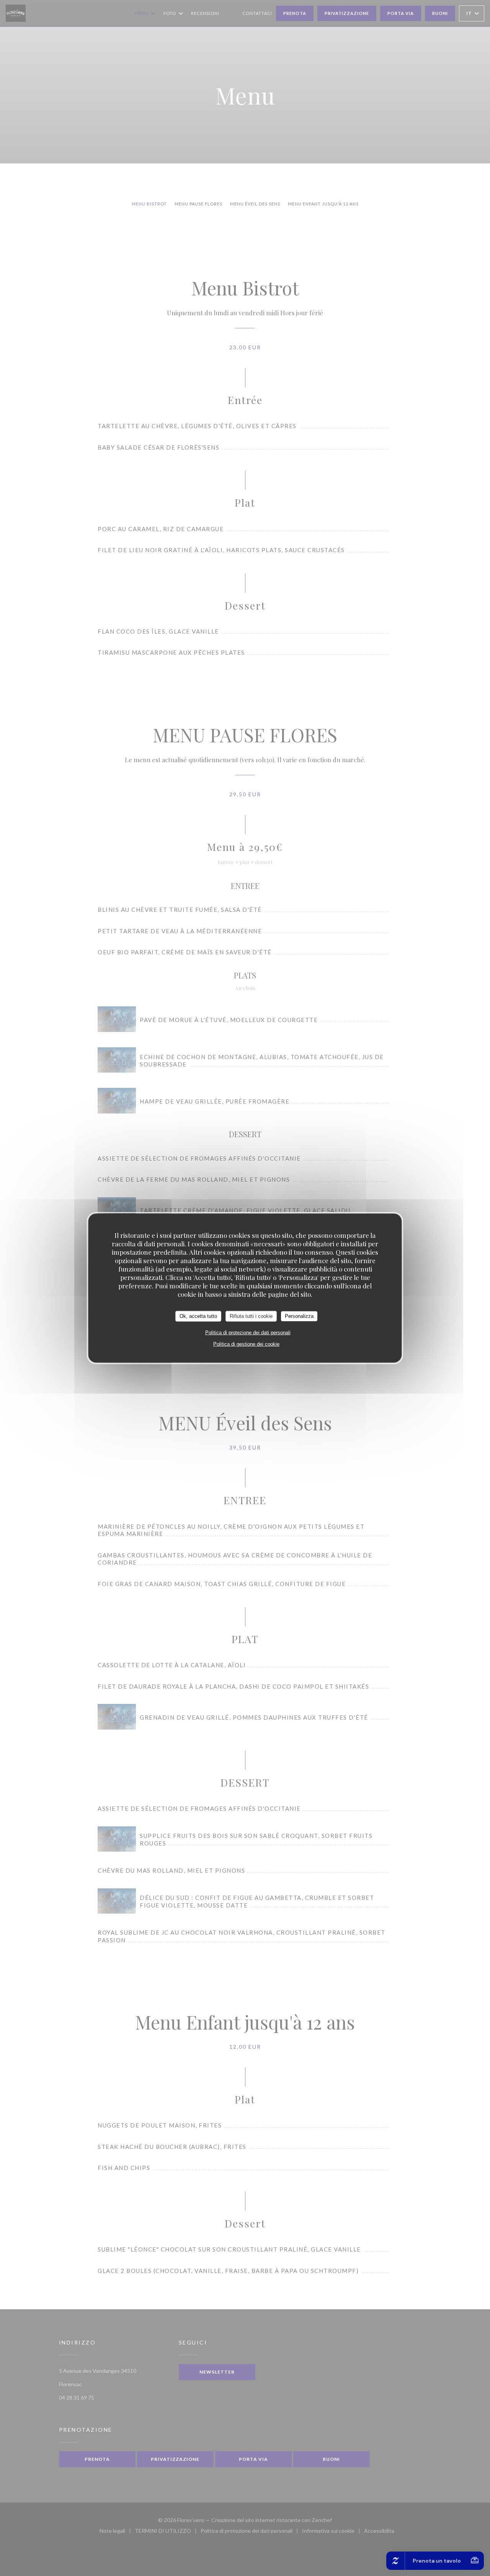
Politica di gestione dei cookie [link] (246, 1344)
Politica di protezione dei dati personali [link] (248, 1332)
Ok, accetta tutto (198, 1316)
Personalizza (299, 1316)
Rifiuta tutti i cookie (251, 1316)
